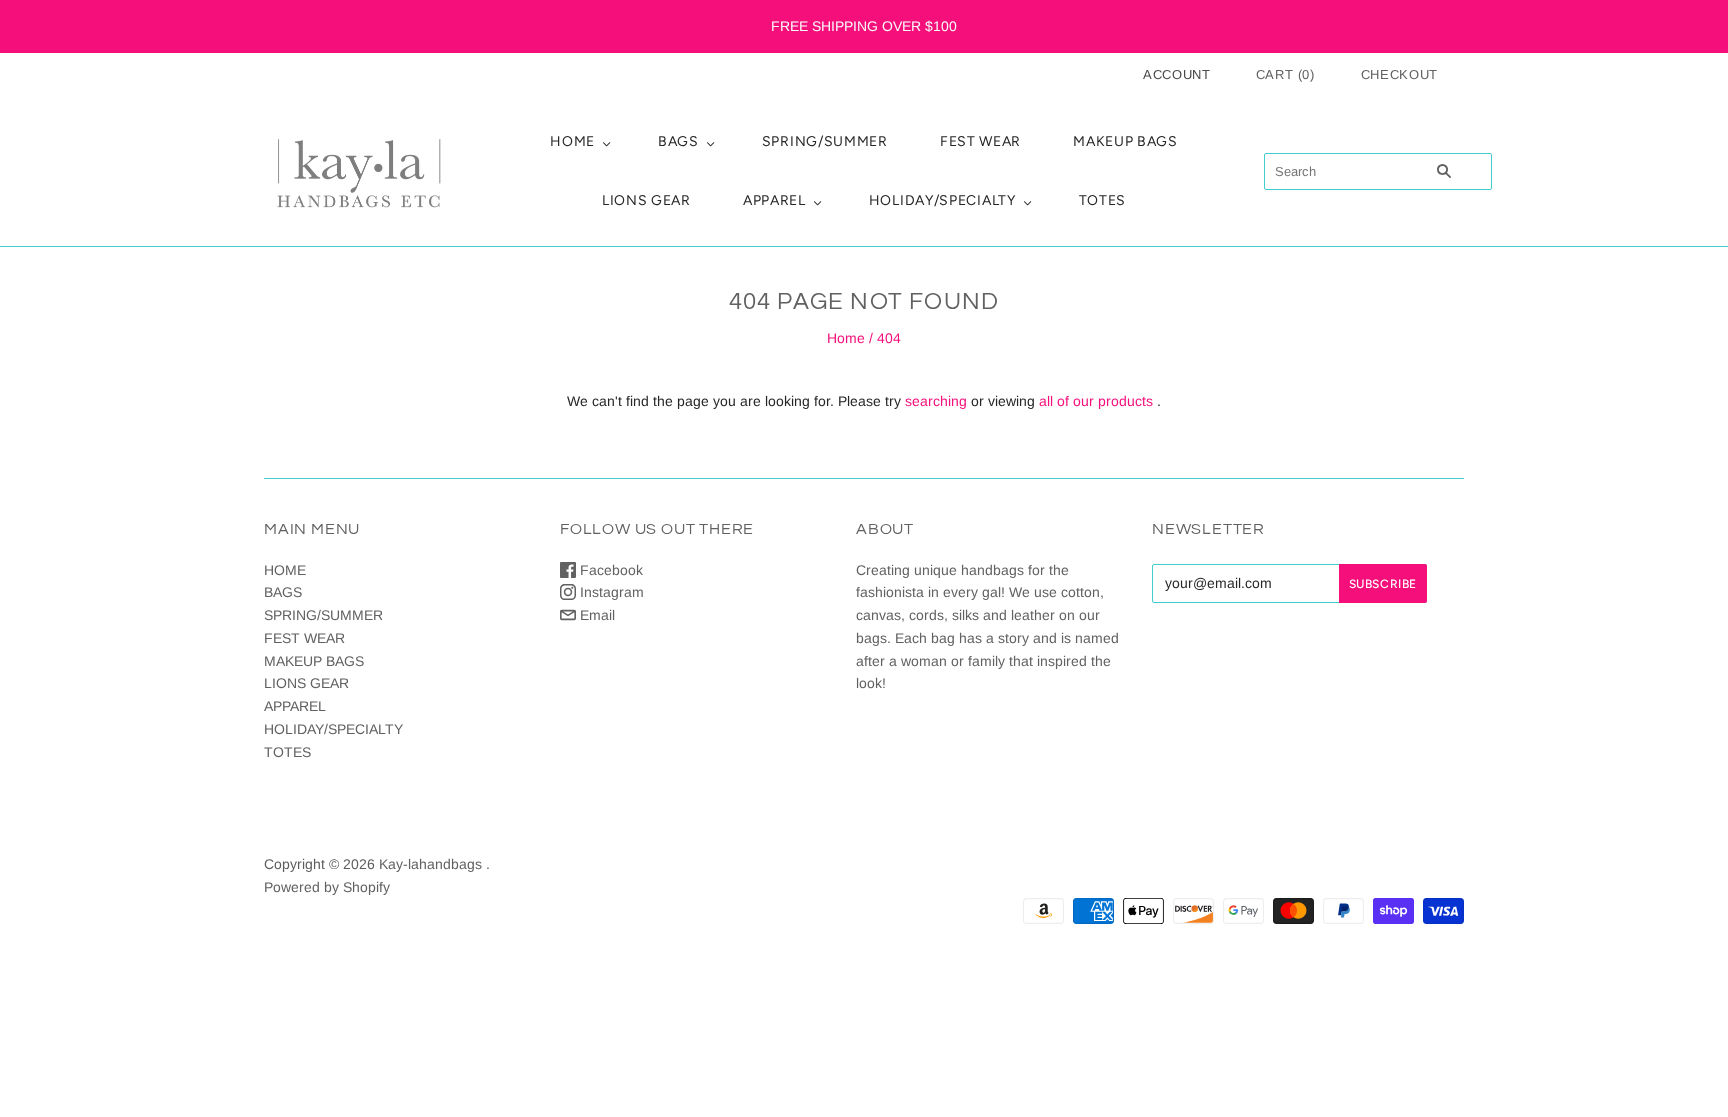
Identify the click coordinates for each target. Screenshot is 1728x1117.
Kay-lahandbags (430, 864)
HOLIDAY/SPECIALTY (942, 200)
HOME (572, 141)
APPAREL (774, 200)
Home (846, 338)
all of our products (1096, 401)
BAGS (678, 141)
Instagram (610, 592)
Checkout (1399, 74)
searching (936, 401)
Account (1177, 74)
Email (595, 615)
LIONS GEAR (646, 200)
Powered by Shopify (327, 887)
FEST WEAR (980, 141)
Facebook (609, 570)
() (1285, 74)
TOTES (1103, 200)
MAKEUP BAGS (1125, 141)
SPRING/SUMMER (825, 141)
